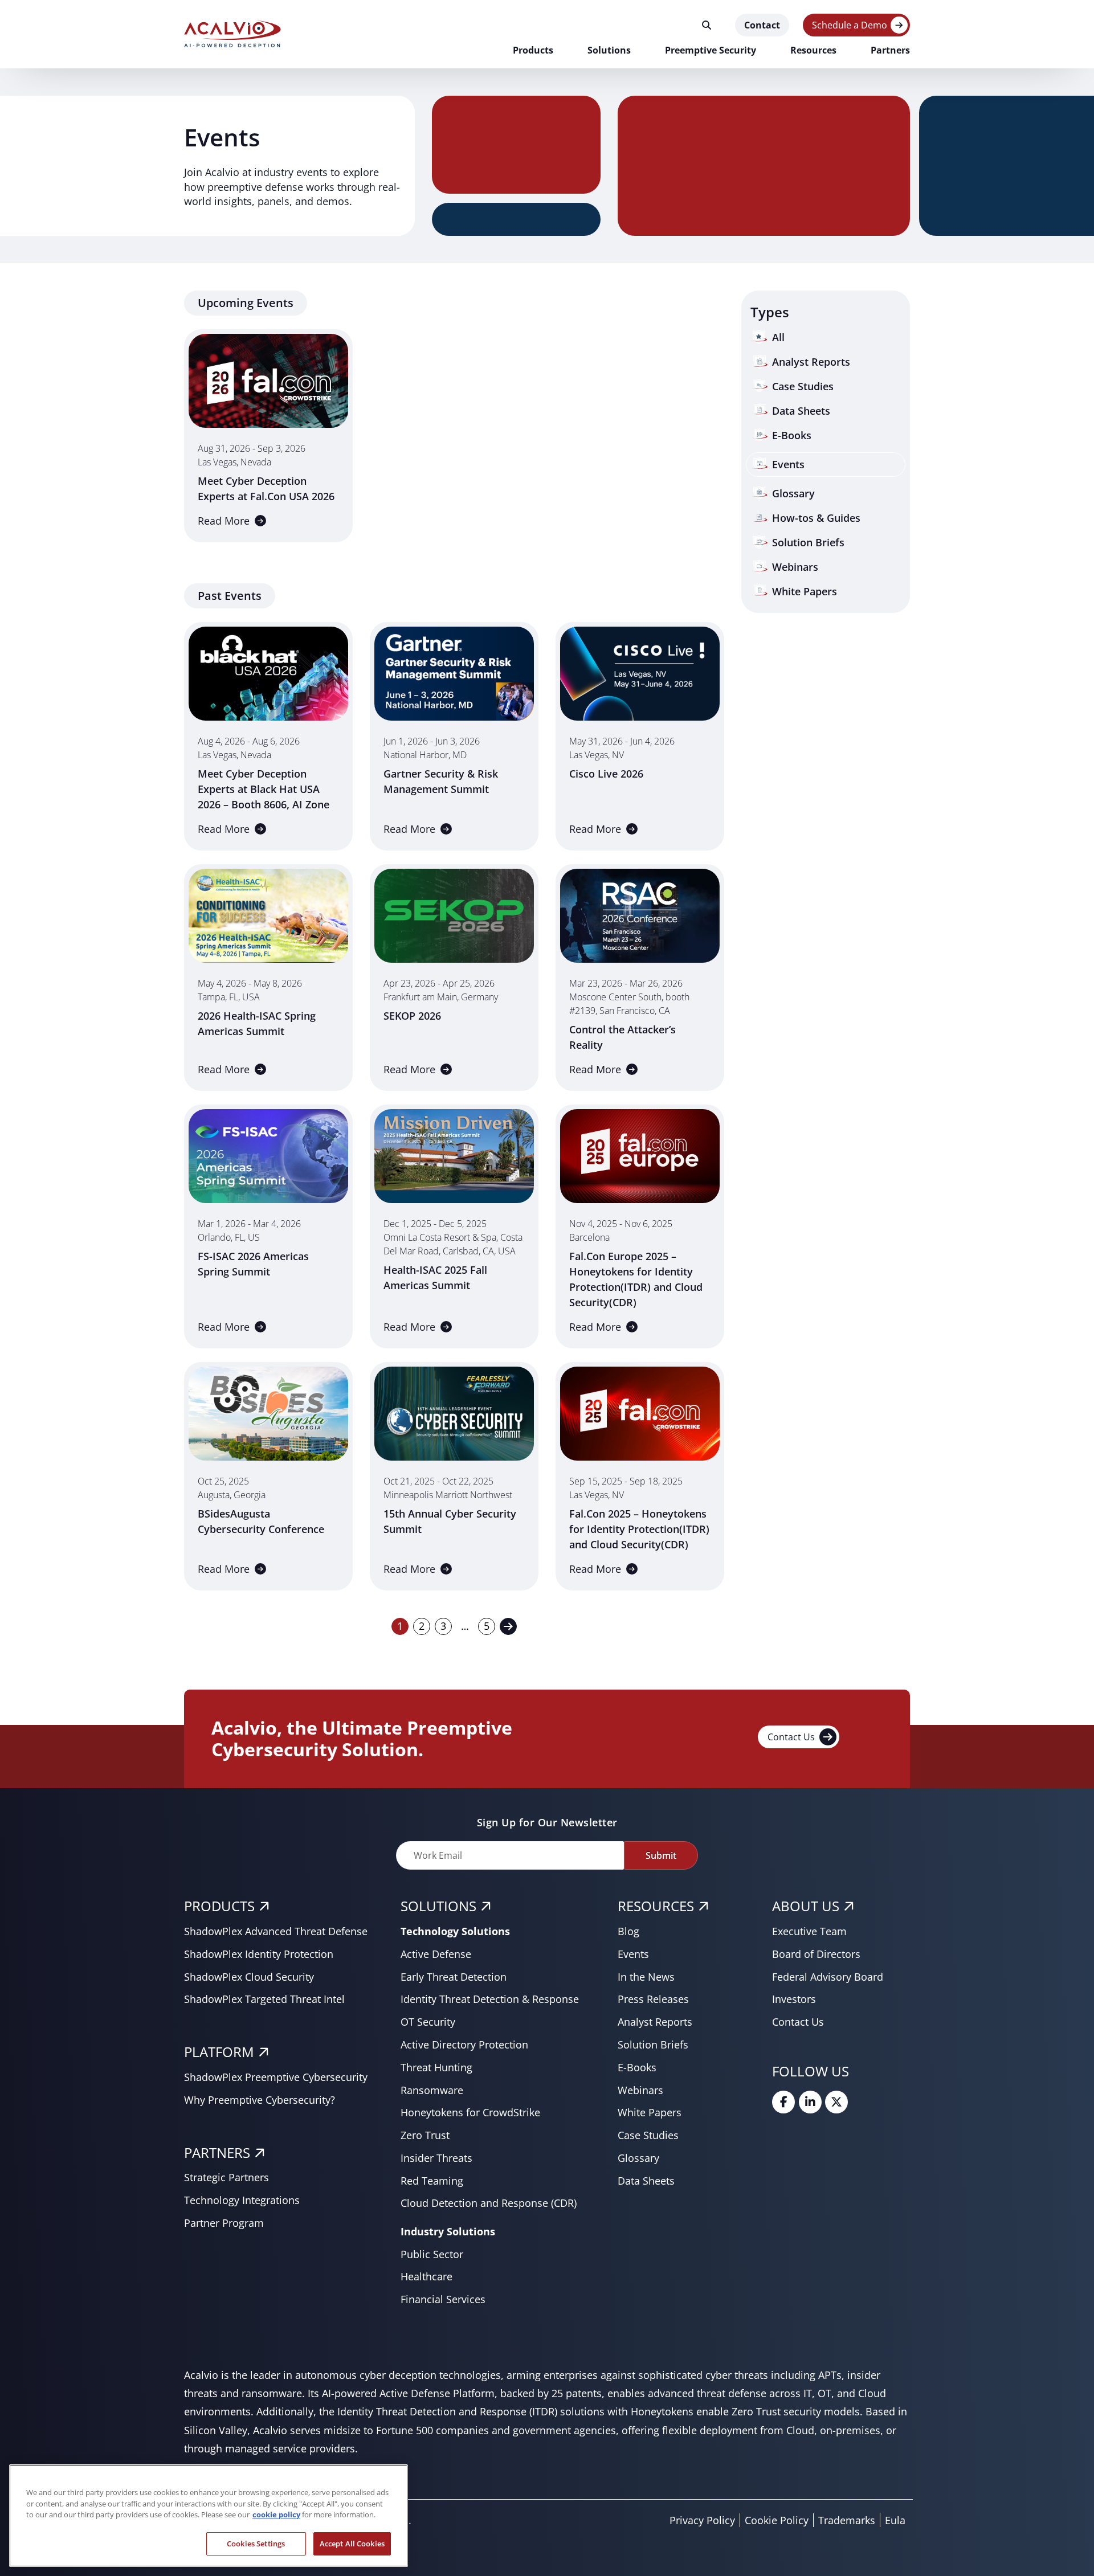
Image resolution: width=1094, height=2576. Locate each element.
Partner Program (224, 2223)
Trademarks (847, 2520)
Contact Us (791, 1737)
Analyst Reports (655, 2022)
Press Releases (653, 1999)
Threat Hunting (436, 2067)
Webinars (640, 2090)
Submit (661, 1855)
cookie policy (276, 2514)
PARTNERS (217, 2152)
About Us (806, 1906)
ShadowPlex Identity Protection (259, 1954)
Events (633, 1954)
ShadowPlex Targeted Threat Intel (264, 1999)
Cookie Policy (777, 2520)
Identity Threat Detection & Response (490, 1999)
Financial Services (443, 2299)
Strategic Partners (226, 2177)
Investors (794, 1999)
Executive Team (809, 1931)
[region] (209, 2516)
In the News (646, 1977)
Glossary (638, 2158)
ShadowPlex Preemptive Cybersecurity (276, 2077)
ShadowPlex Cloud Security (249, 1977)
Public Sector (432, 2254)
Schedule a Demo (850, 25)
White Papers (650, 2112)
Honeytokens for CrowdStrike (470, 2112)
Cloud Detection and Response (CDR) (489, 2203)
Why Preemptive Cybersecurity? (260, 2100)
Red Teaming (432, 2181)
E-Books (637, 2067)
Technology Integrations (242, 2200)
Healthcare (426, 2276)
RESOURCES (656, 1906)
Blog (628, 1931)
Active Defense (436, 1954)
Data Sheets (646, 2181)
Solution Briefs (653, 2045)
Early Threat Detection (454, 1977)
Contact (762, 25)
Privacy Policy (702, 2520)
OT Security (428, 2022)
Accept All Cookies (352, 2543)
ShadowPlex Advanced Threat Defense (276, 1931)
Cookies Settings (256, 2543)
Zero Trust (425, 2135)
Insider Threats (436, 2158)
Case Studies (648, 2135)
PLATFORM (219, 2052)
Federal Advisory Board (828, 1977)
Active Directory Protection (464, 2045)
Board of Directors (816, 1954)
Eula (895, 2520)
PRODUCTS (219, 1906)
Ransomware (432, 2090)
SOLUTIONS (438, 1906)
